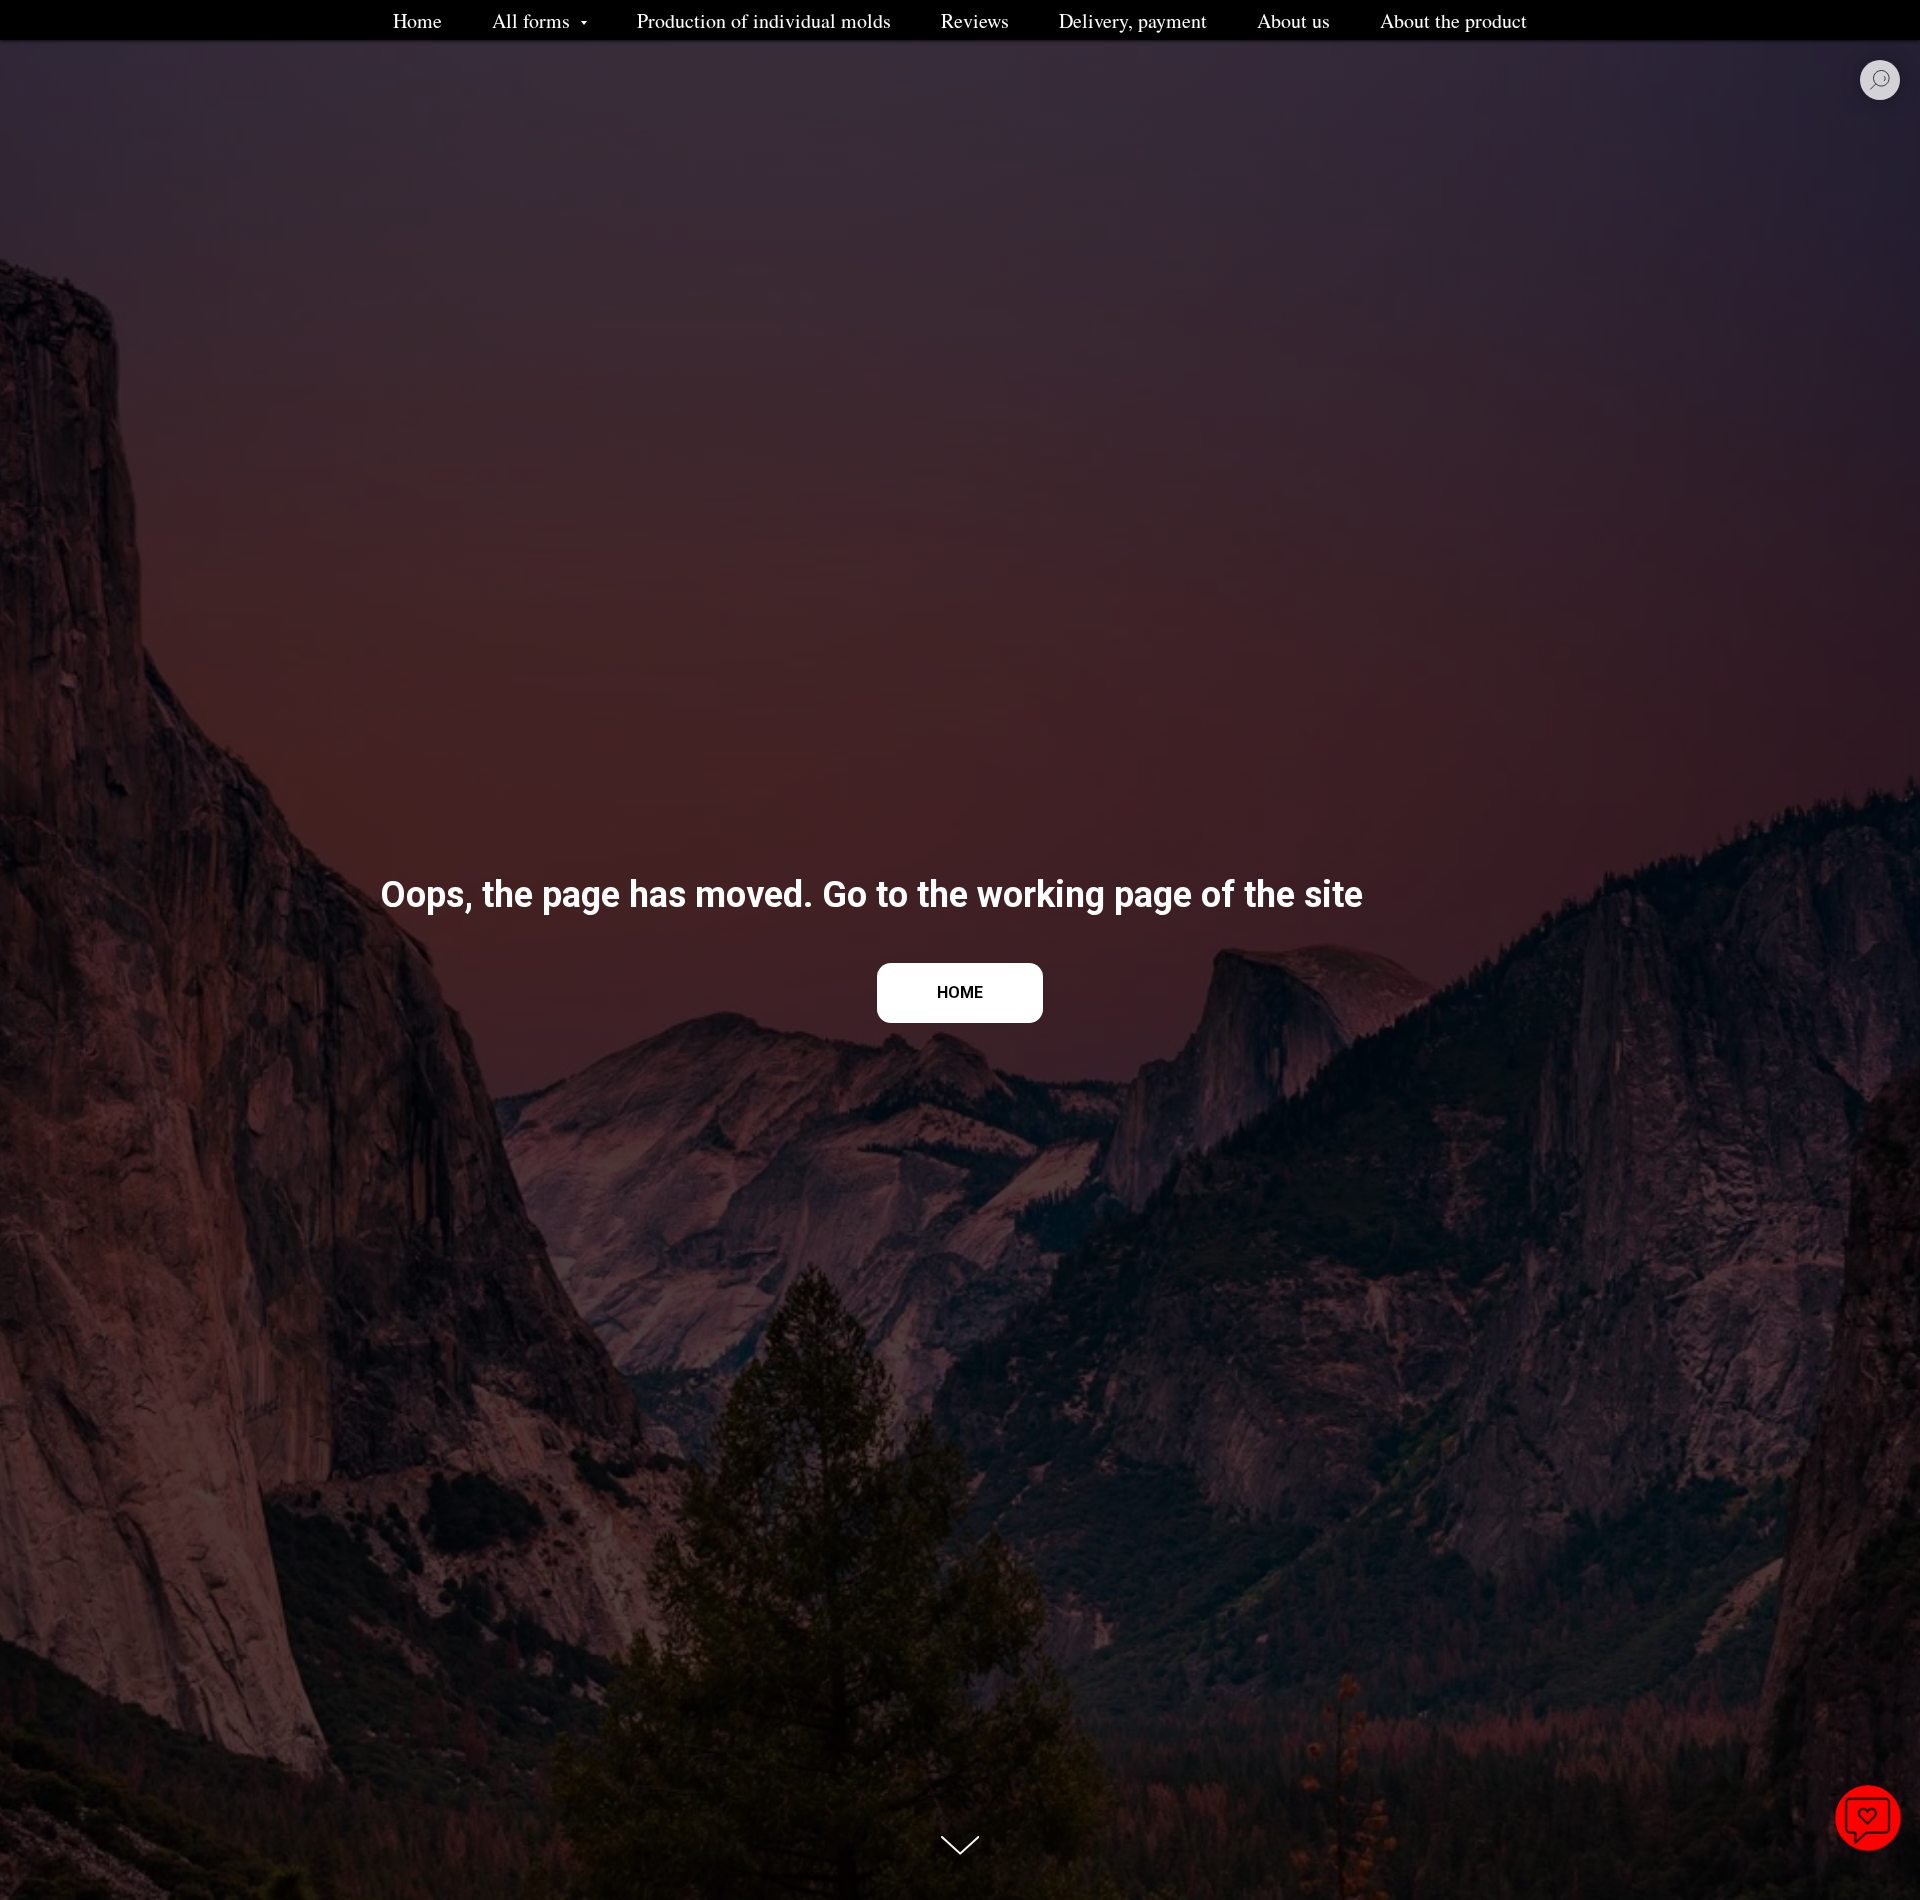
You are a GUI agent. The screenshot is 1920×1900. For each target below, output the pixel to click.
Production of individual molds (764, 20)
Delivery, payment (1133, 20)
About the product (1453, 20)
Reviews (975, 20)
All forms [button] (533, 20)
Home (417, 20)
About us (1293, 20)
